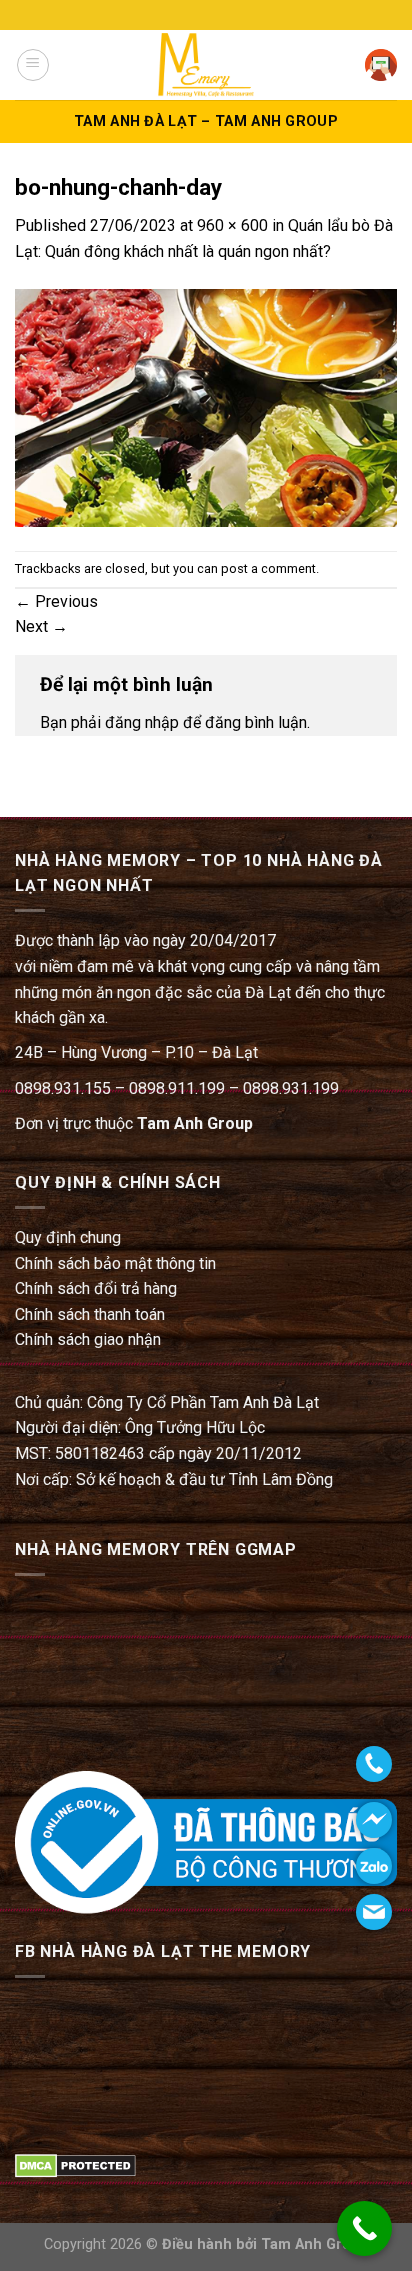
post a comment (268, 568)
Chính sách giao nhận (88, 1339)
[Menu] (33, 65)
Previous (56, 601)
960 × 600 (232, 225)
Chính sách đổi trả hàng (96, 1288)
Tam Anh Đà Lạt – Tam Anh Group (206, 121)
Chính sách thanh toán (90, 1314)
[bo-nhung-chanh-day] (206, 406)
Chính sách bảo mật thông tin (115, 1263)
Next (41, 626)
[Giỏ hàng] (381, 65)
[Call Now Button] (364, 2228)
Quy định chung (68, 1237)
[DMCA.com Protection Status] (75, 2164)
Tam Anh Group (195, 1123)
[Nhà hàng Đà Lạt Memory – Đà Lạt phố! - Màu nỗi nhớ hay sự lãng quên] (206, 64)
